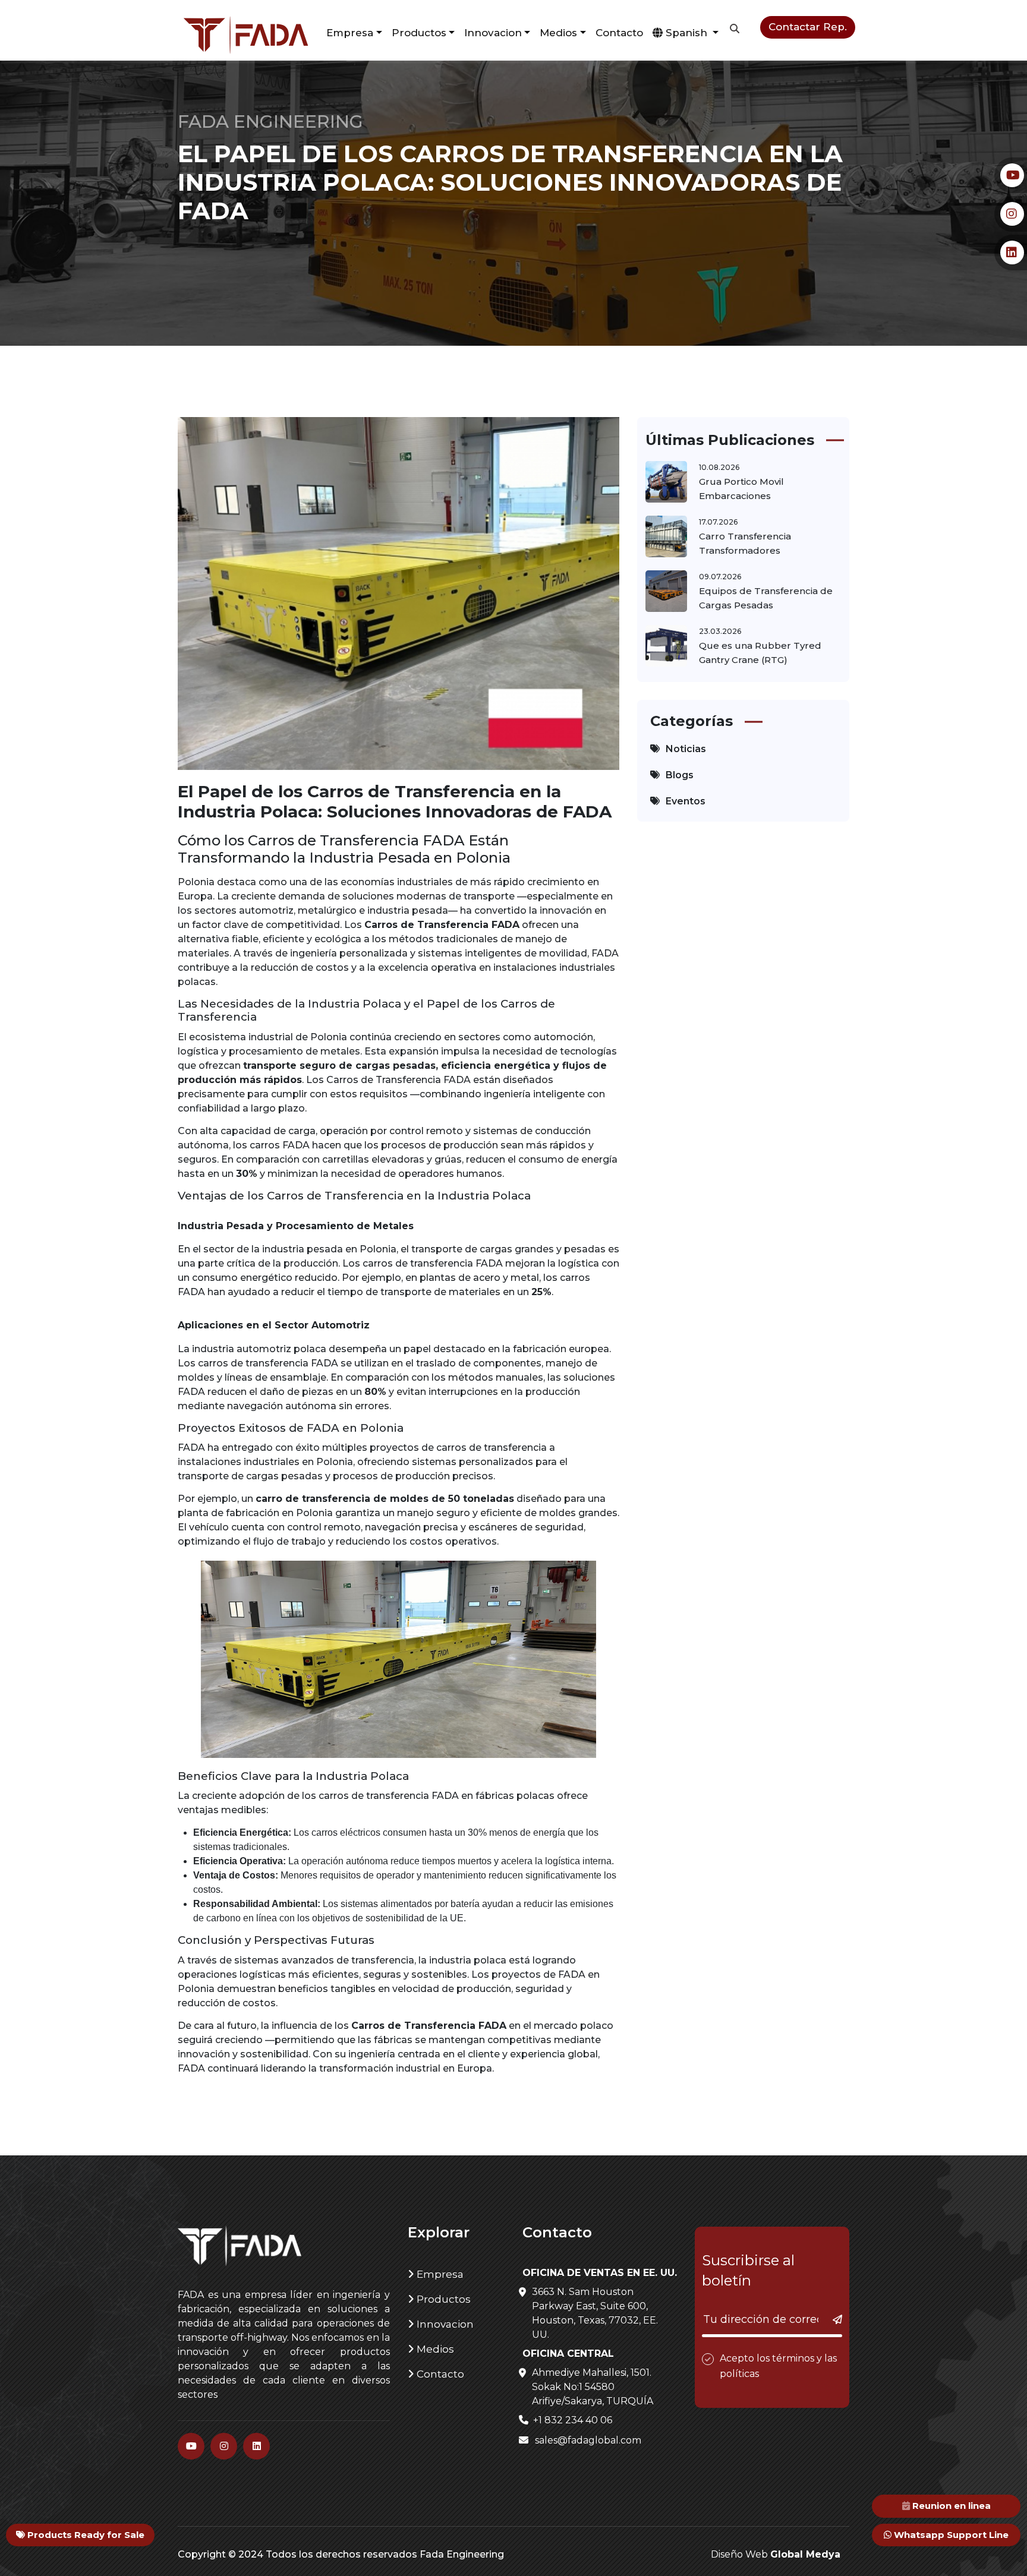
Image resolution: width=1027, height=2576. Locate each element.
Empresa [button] (380, 27)
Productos (446, 27)
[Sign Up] (827, 2309)
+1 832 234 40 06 (571, 2409)
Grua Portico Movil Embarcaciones (741, 478)
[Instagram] (224, 2435)
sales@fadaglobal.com (587, 2430)
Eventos (686, 790)
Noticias (686, 738)
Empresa (439, 2264)
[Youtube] (191, 2435)
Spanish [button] (699, 27)
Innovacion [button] (516, 27)
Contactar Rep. (813, 27)
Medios (434, 2338)
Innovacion (444, 2313)
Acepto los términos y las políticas (778, 2355)
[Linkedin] (256, 2435)
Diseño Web (776, 2544)
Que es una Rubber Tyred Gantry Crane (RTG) (760, 642)
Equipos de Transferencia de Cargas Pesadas (766, 587)
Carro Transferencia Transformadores (745, 533)
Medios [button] (578, 27)
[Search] (745, 31)
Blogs (680, 764)
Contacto (635, 27)
